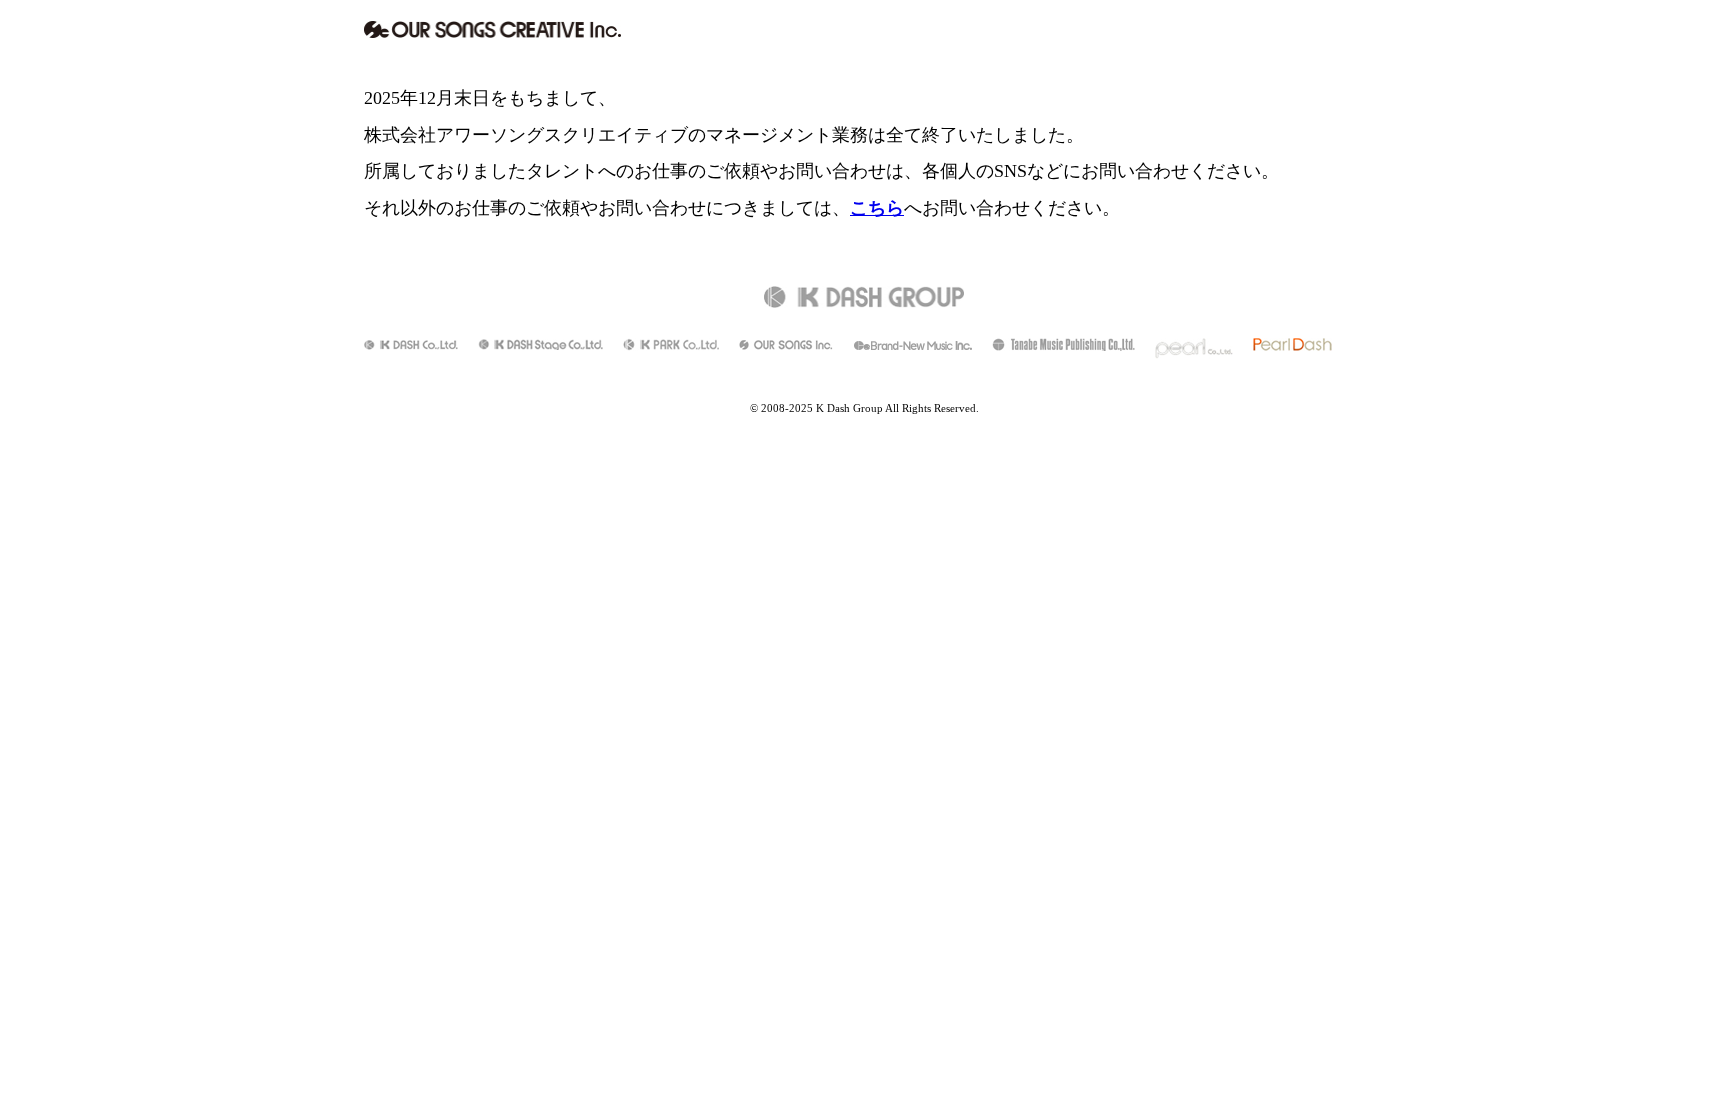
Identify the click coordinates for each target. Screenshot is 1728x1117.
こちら (877, 208)
